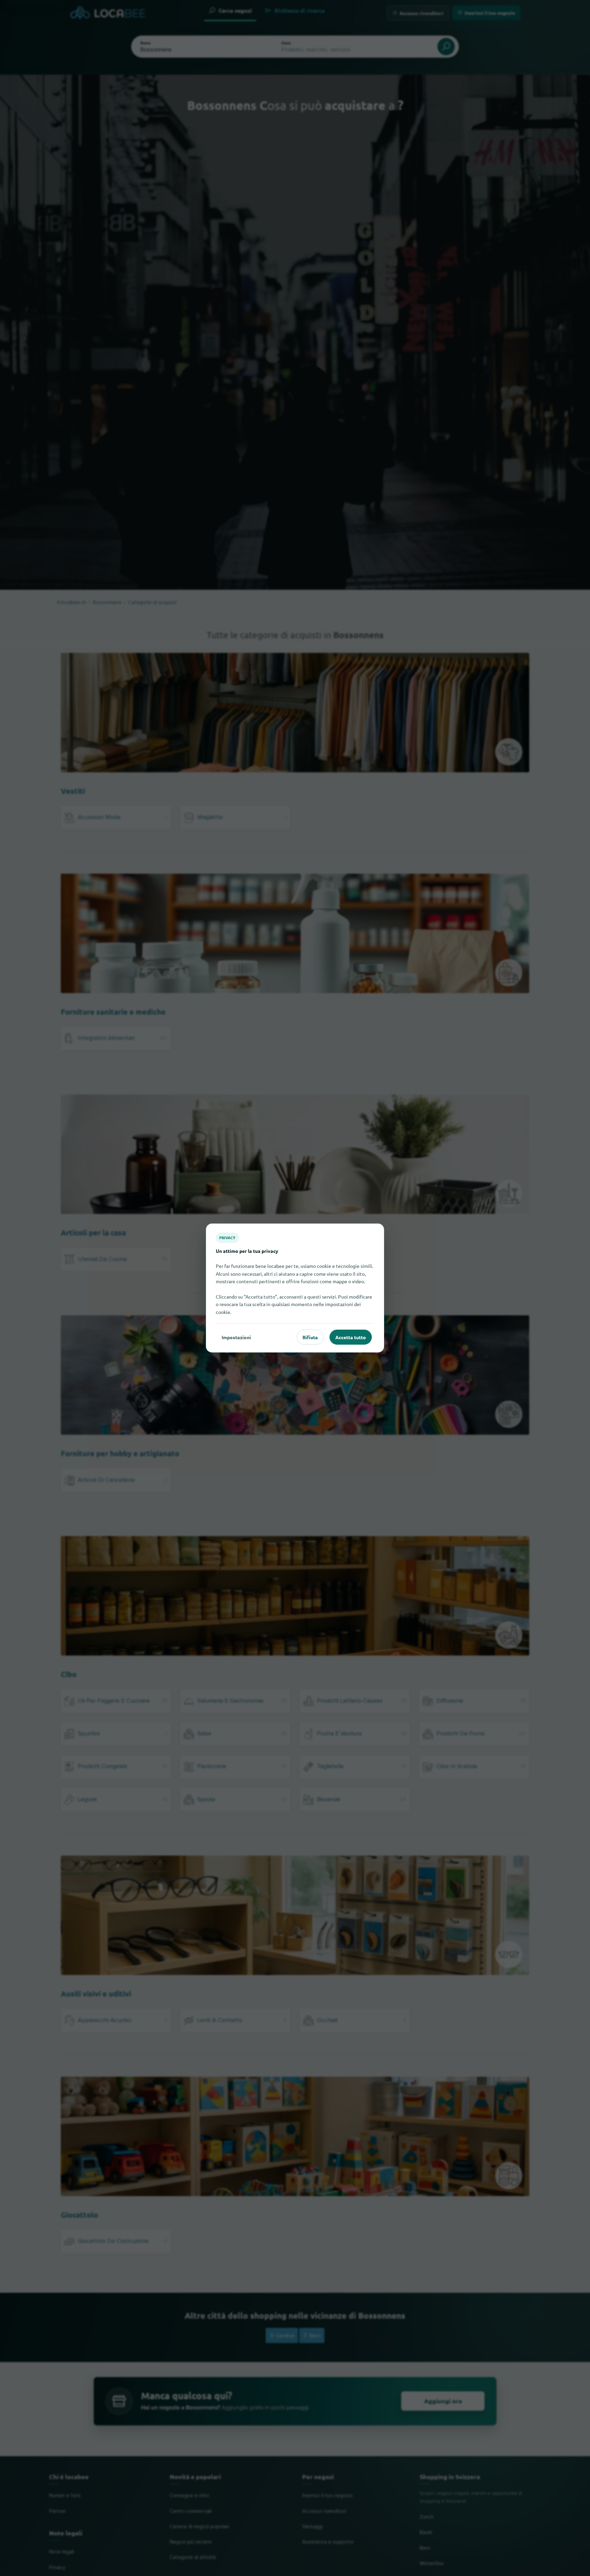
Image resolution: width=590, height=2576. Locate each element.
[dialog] (295, 1288)
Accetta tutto (351, 1337)
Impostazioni (236, 1337)
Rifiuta (310, 1337)
